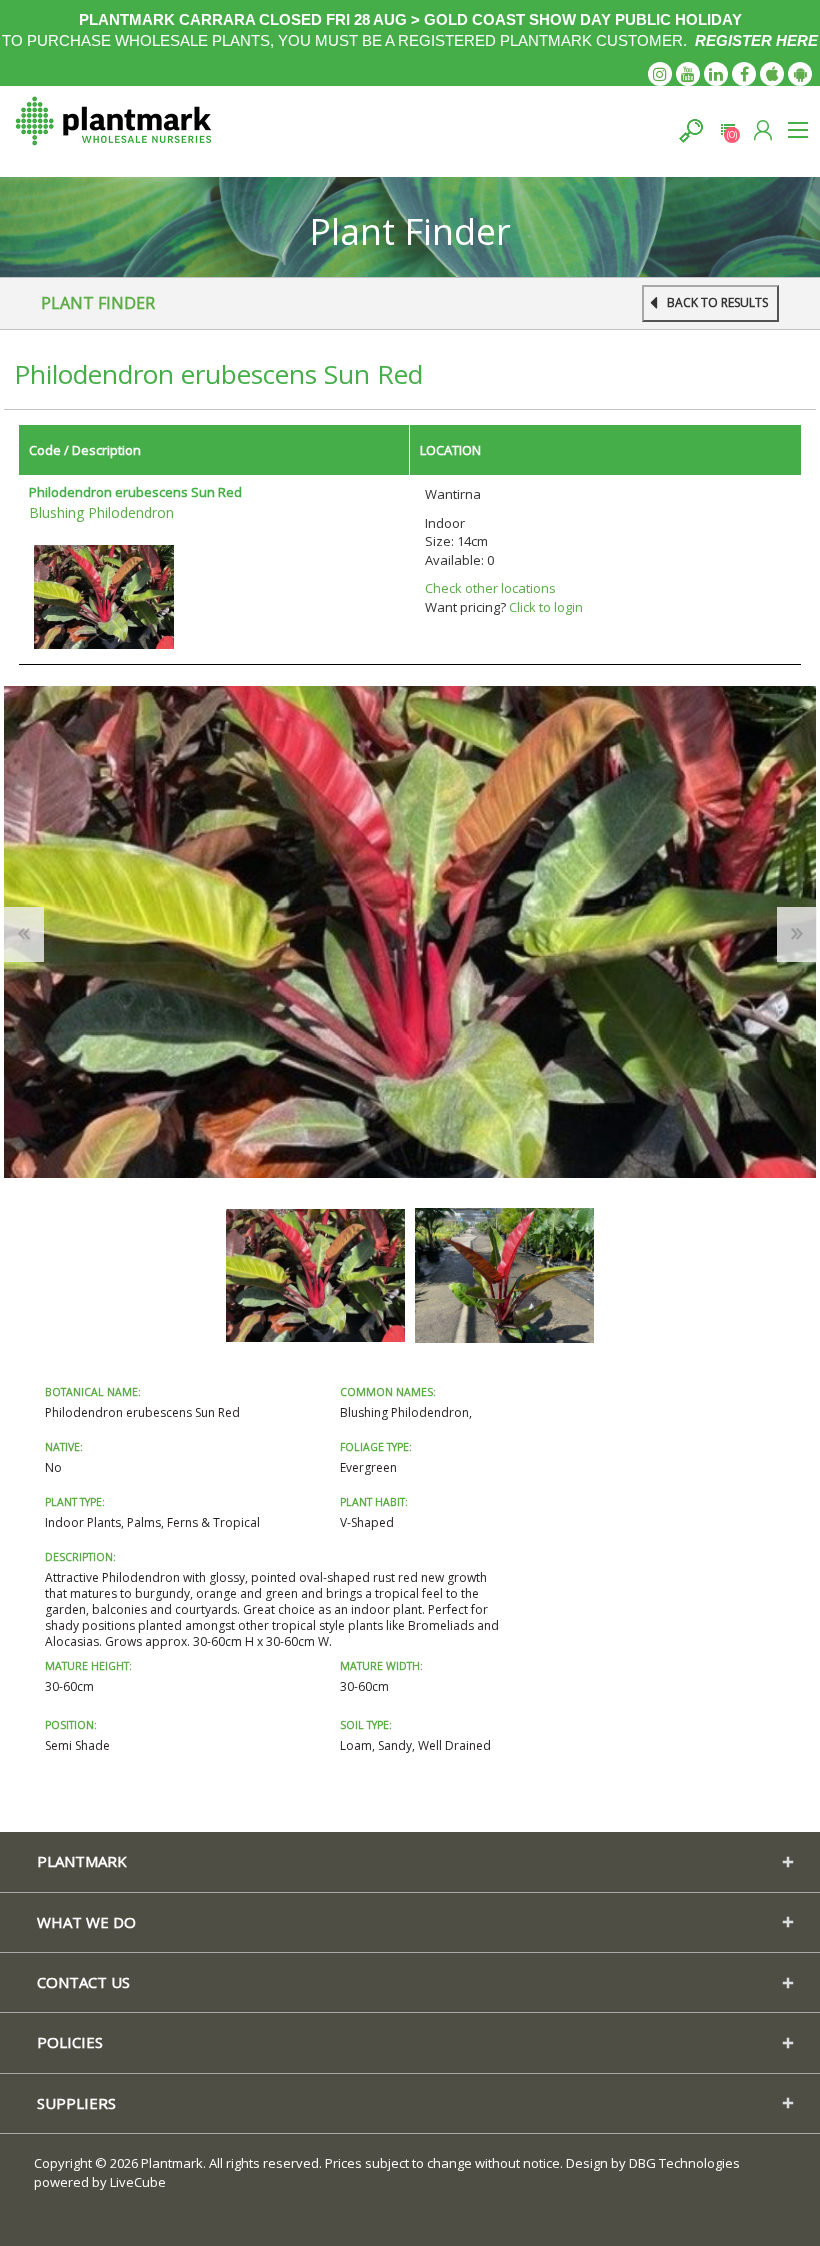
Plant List (727, 130)
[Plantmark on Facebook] (744, 74)
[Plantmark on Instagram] (660, 74)
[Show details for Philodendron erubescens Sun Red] (104, 595)
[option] (315, 1275)
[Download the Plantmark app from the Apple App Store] (772, 74)
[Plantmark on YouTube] (688, 74)
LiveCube (138, 2182)
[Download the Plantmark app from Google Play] (800, 74)
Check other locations (490, 588)
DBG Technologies (684, 2163)
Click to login (546, 607)
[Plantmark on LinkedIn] (716, 74)
